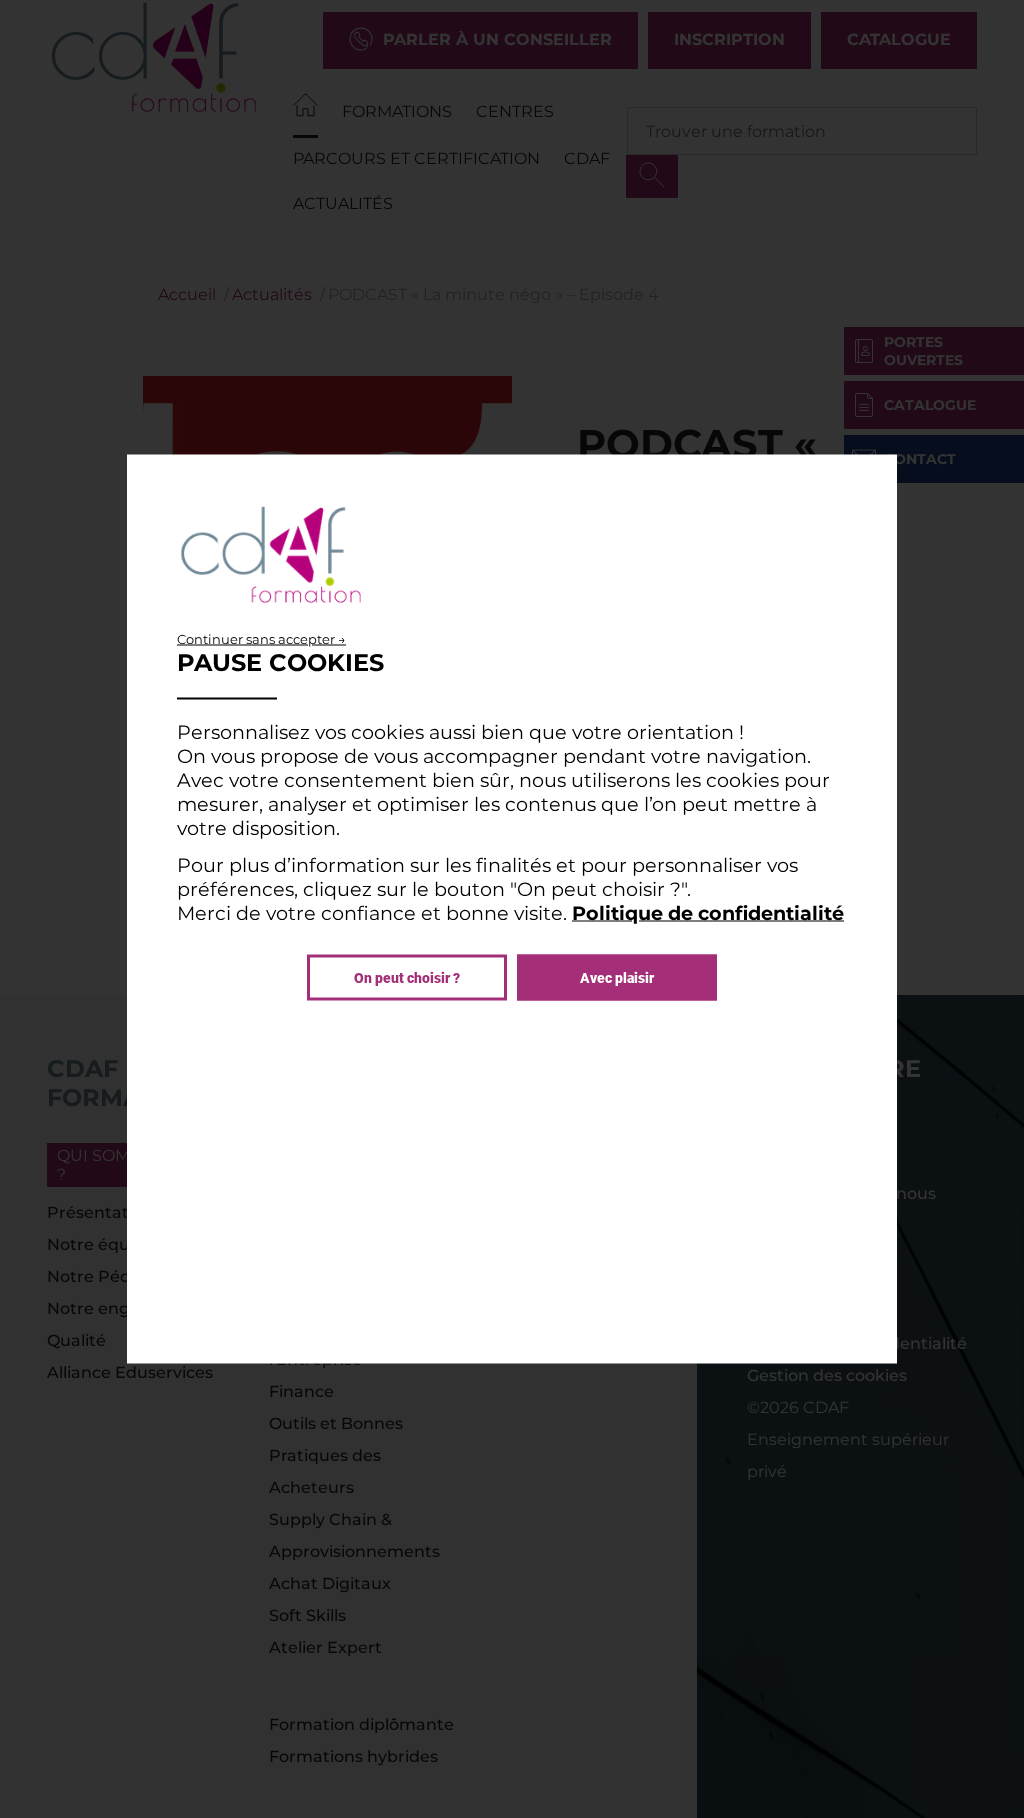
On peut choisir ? (407, 978)
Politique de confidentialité (708, 913)
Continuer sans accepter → (261, 639)
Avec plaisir (617, 978)
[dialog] (512, 909)
